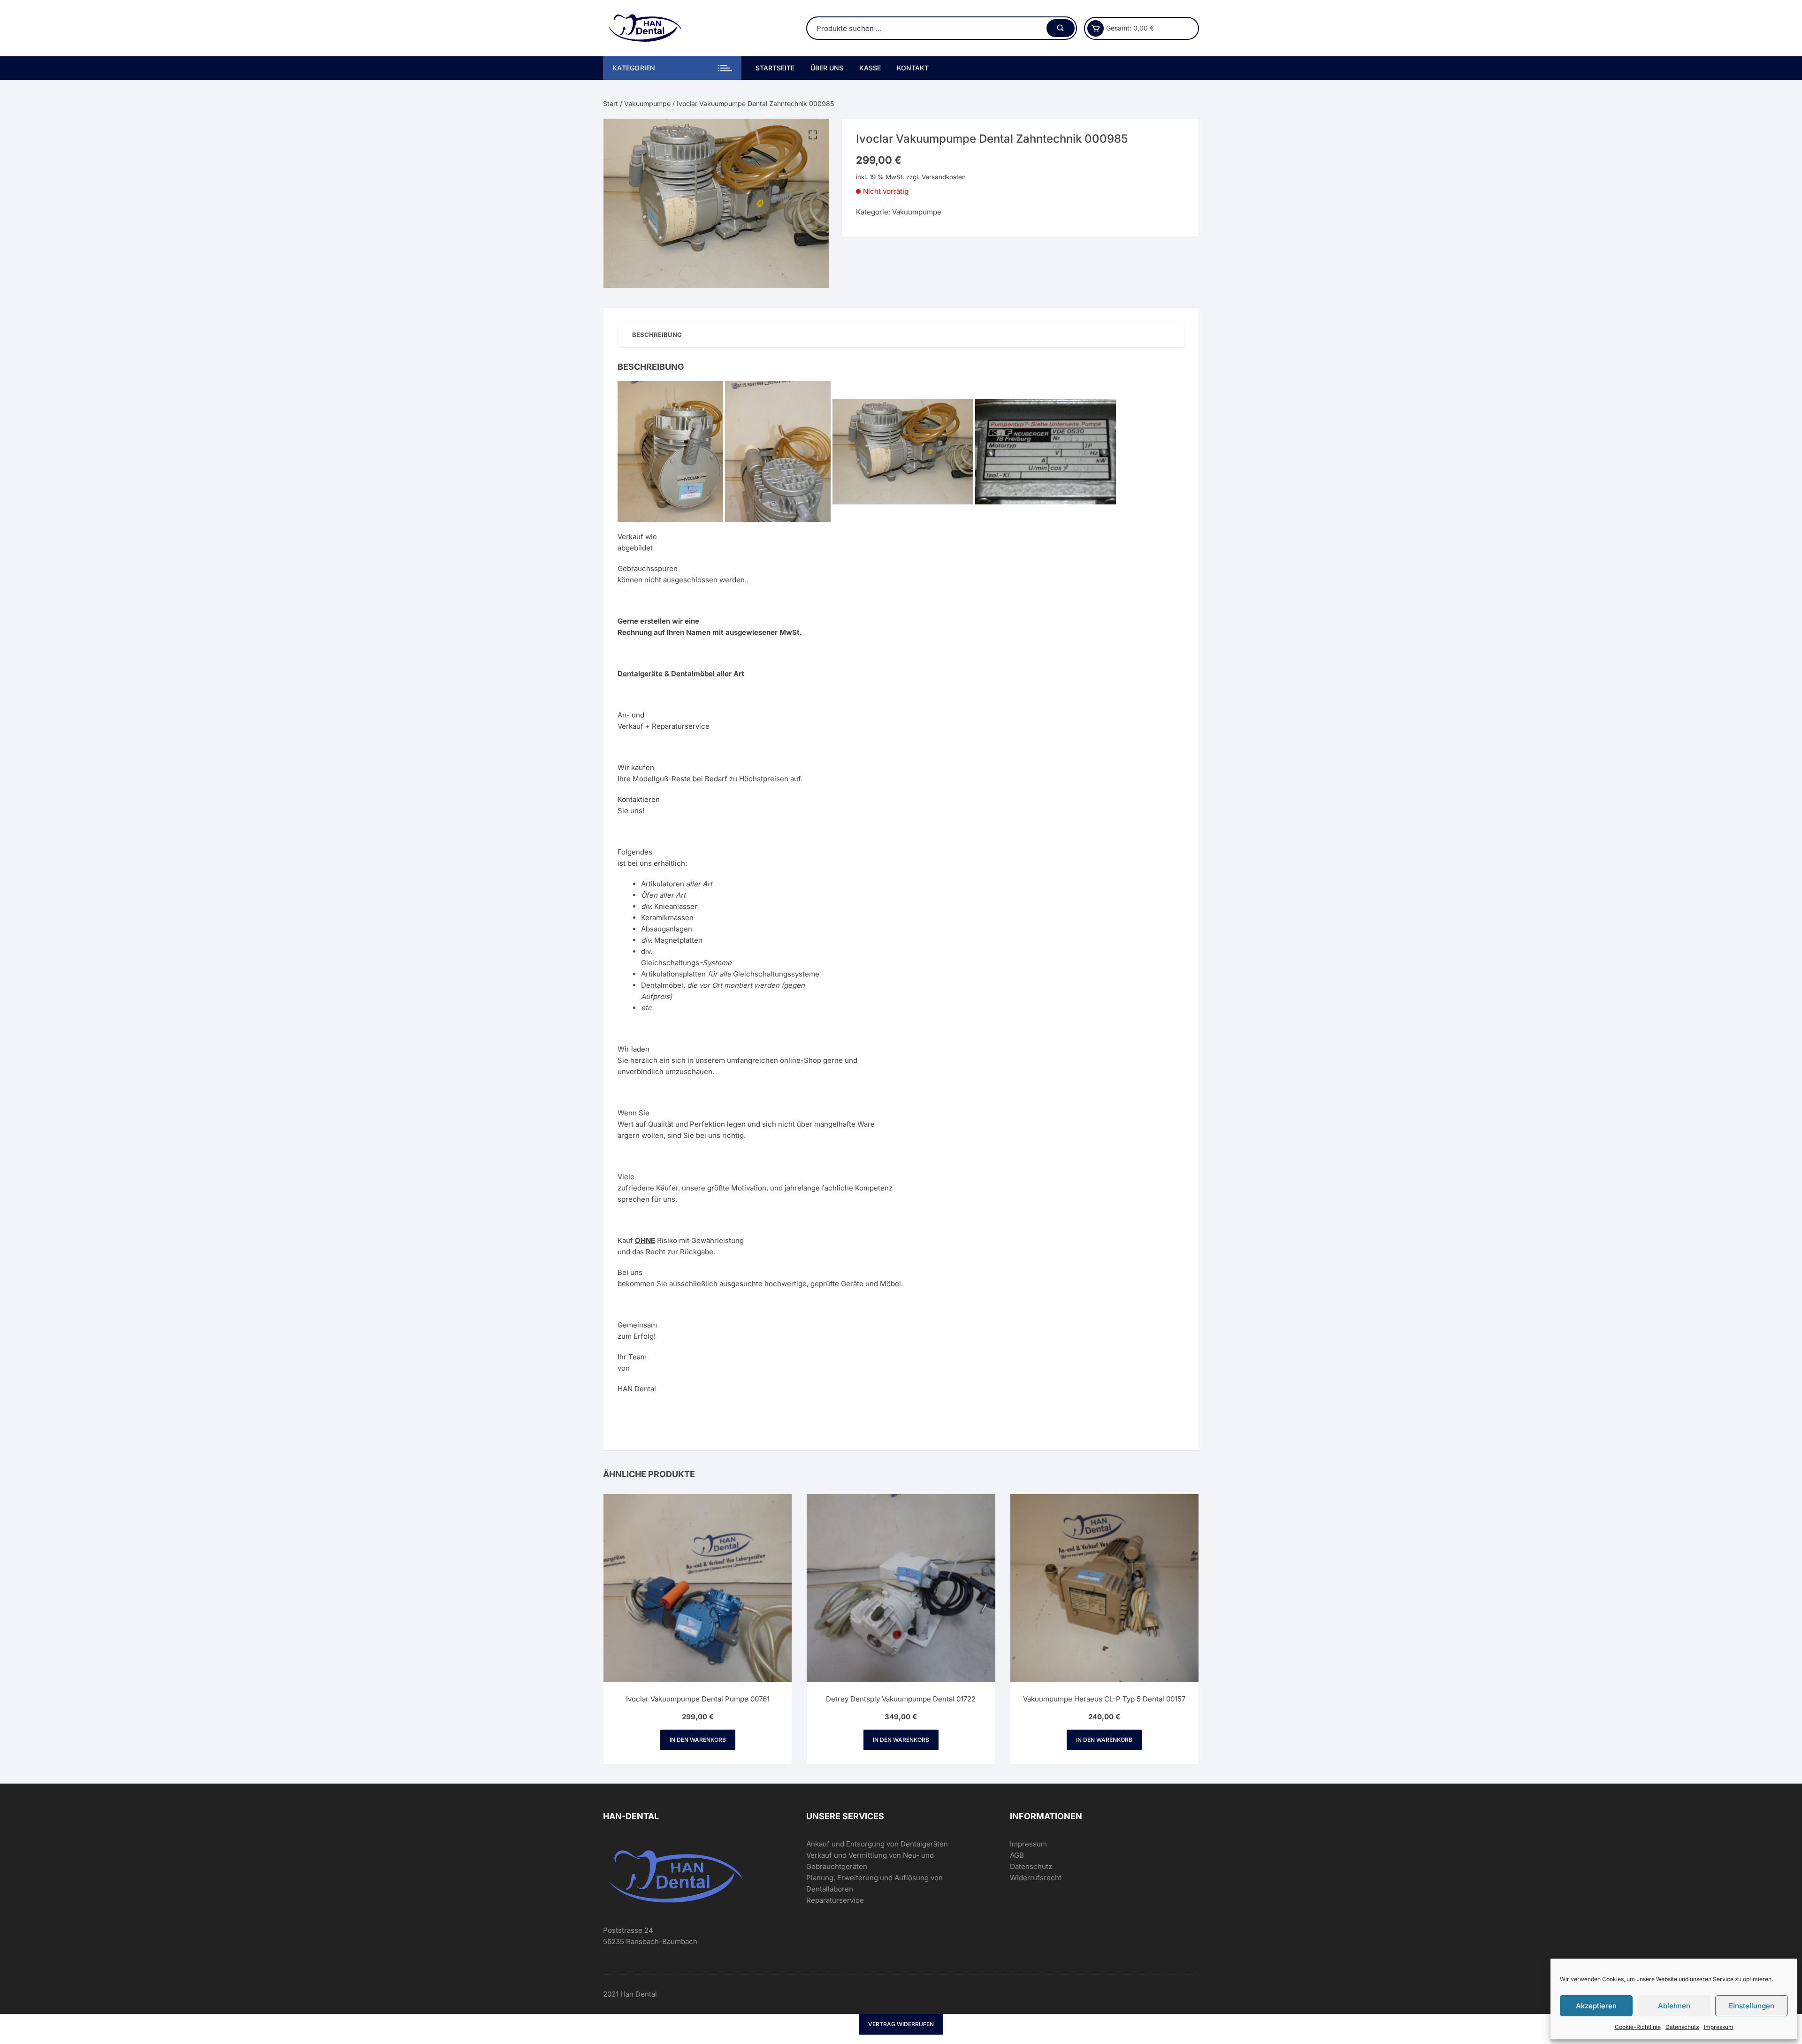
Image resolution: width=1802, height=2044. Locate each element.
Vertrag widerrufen (901, 2024)
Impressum (1719, 2027)
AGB (1017, 1855)
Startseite (775, 68)
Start (611, 103)
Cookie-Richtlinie (1638, 2027)
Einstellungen (1752, 2006)
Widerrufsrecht (1036, 1878)
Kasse (870, 68)
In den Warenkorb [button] (698, 1740)
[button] (813, 135)
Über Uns (827, 68)
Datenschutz (1682, 2027)
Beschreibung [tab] (657, 335)
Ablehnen (1674, 2006)
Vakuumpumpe (647, 103)
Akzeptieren (1596, 2006)
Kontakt (913, 68)
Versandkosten (944, 177)
